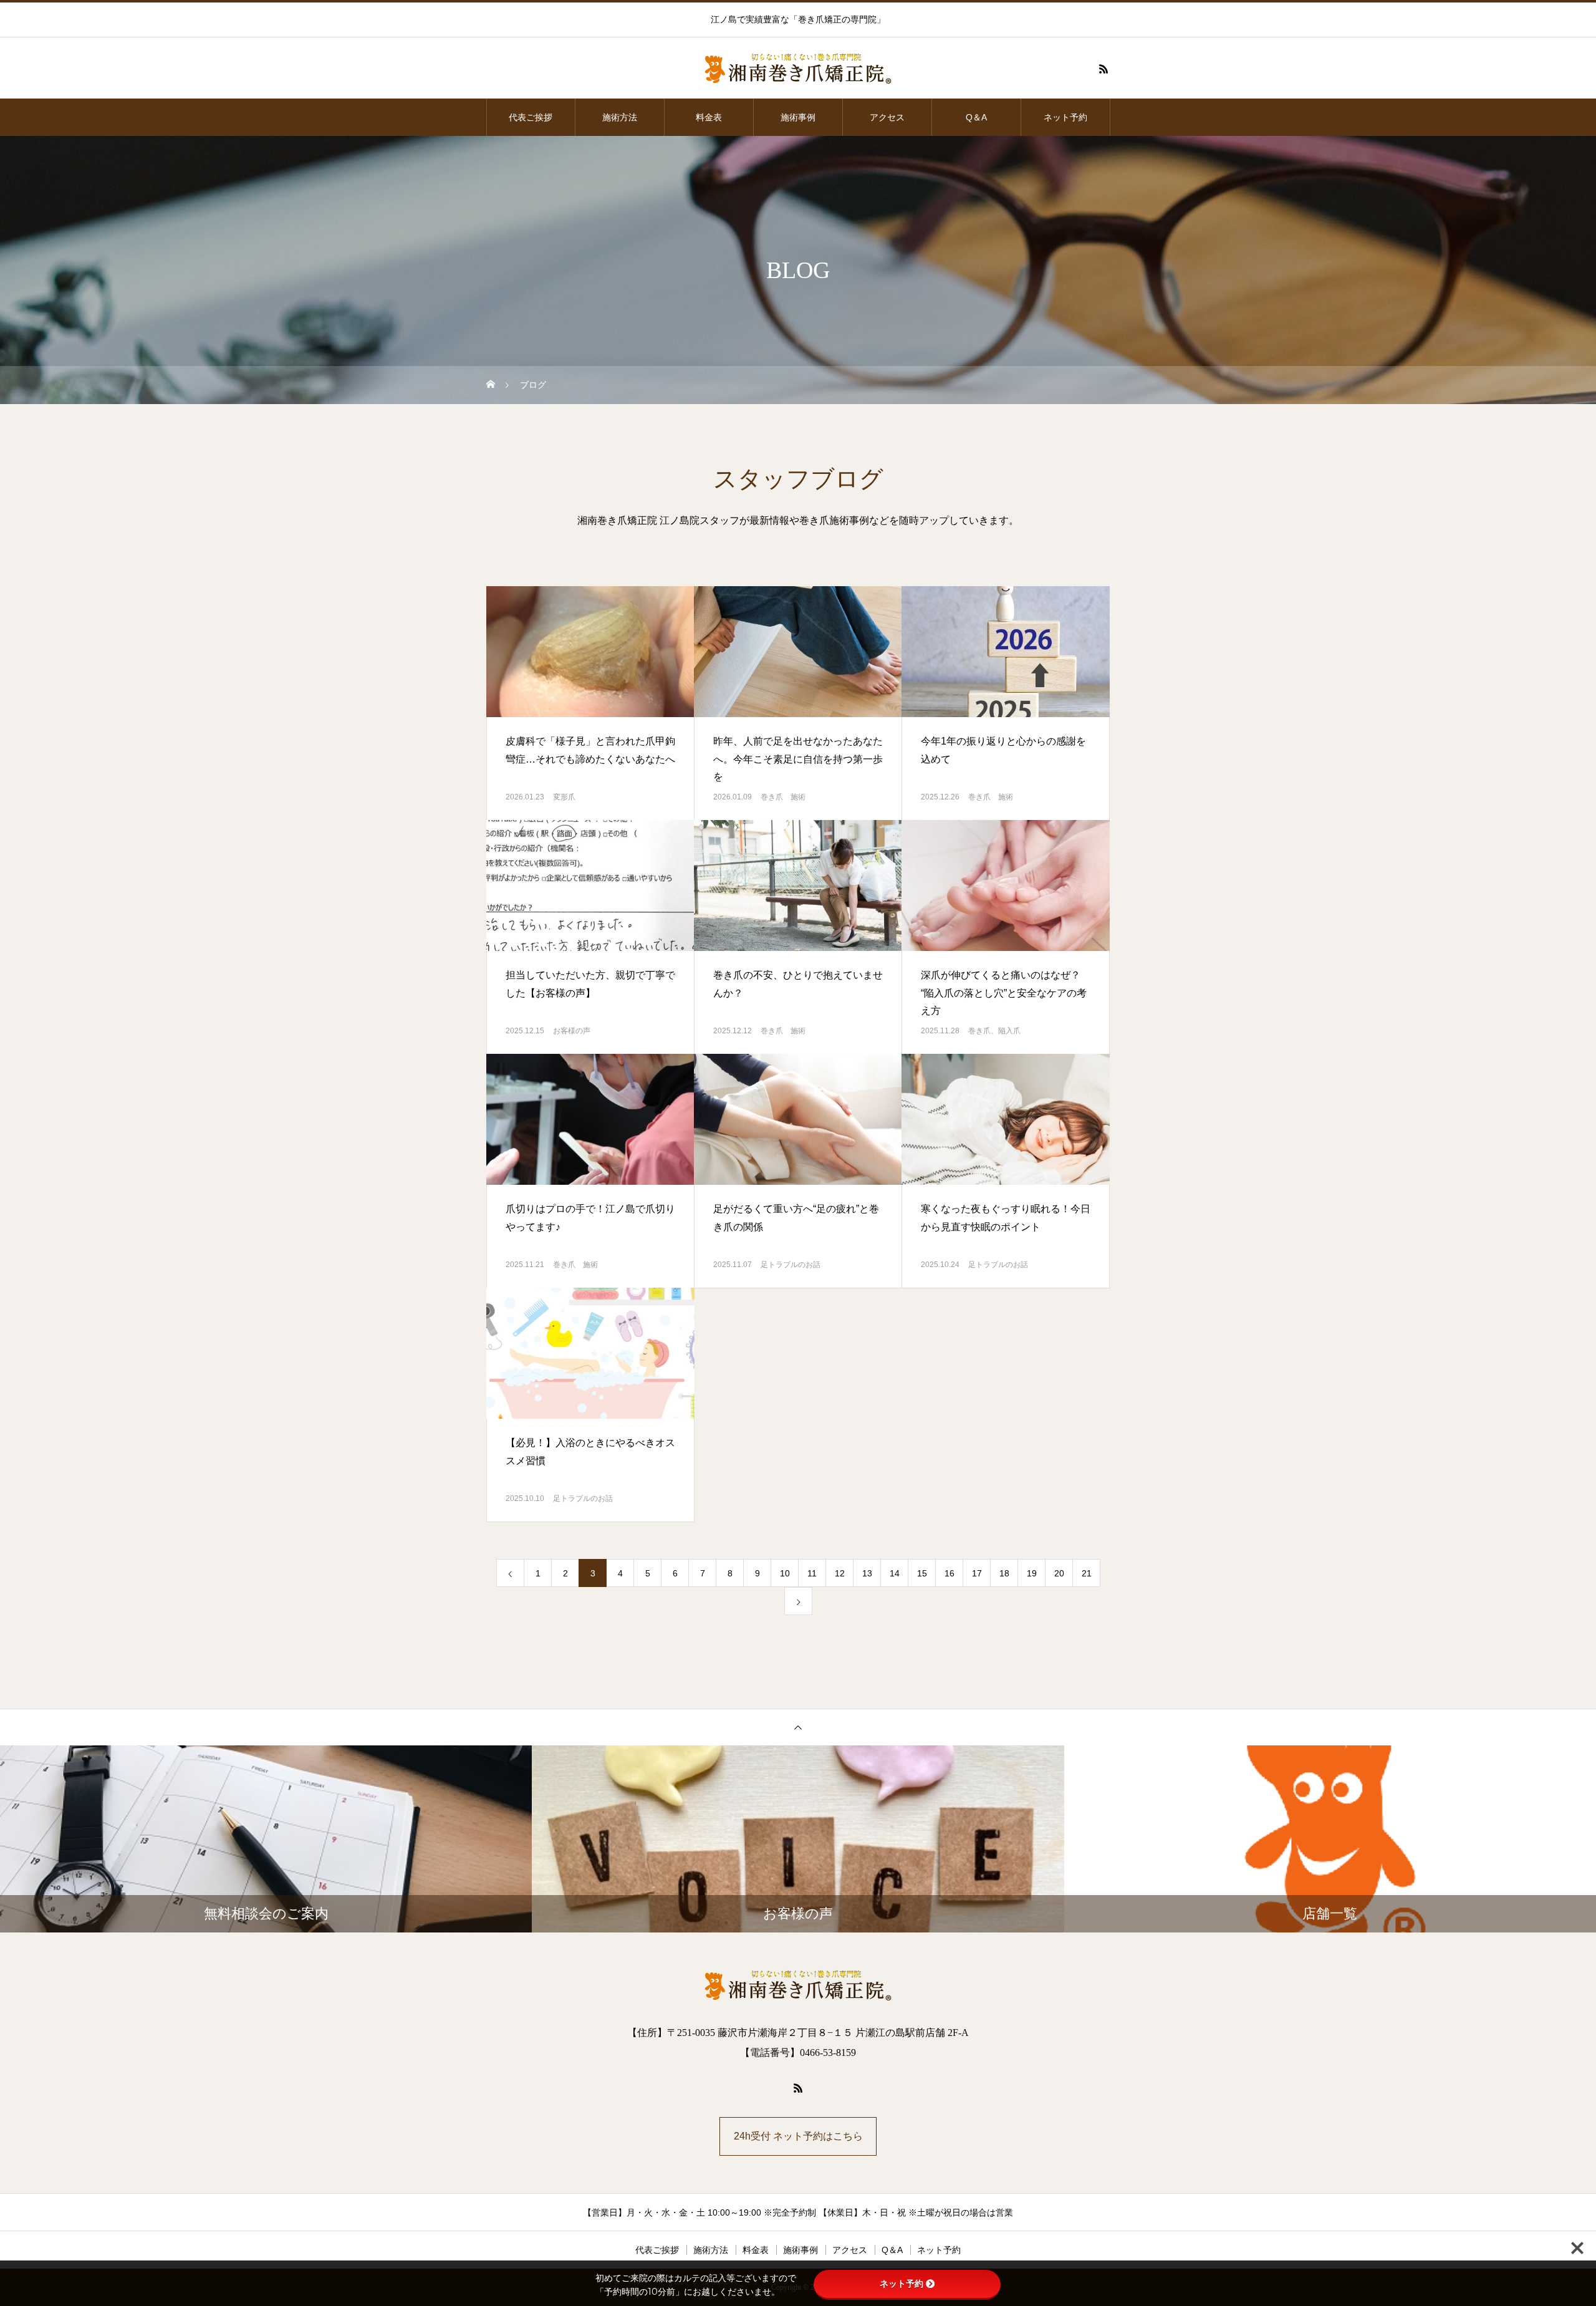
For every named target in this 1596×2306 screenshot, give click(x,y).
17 (977, 1573)
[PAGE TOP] (798, 1727)
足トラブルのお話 (791, 1265)
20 (1059, 1573)
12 (840, 1573)
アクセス (887, 117)
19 (1032, 1573)
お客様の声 (572, 1031)
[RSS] (1103, 69)
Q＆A (976, 117)
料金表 (709, 117)
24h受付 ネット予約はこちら (798, 2136)
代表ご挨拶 (531, 117)
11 (812, 1573)
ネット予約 (1065, 117)
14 (895, 1573)
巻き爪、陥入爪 (994, 1031)
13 (867, 1573)
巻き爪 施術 (783, 797)
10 (785, 1573)
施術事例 (798, 117)
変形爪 (564, 797)
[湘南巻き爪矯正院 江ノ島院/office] (798, 69)
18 (1004, 1573)
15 (922, 1573)
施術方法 (620, 117)
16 (949, 1573)
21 (1087, 1573)
